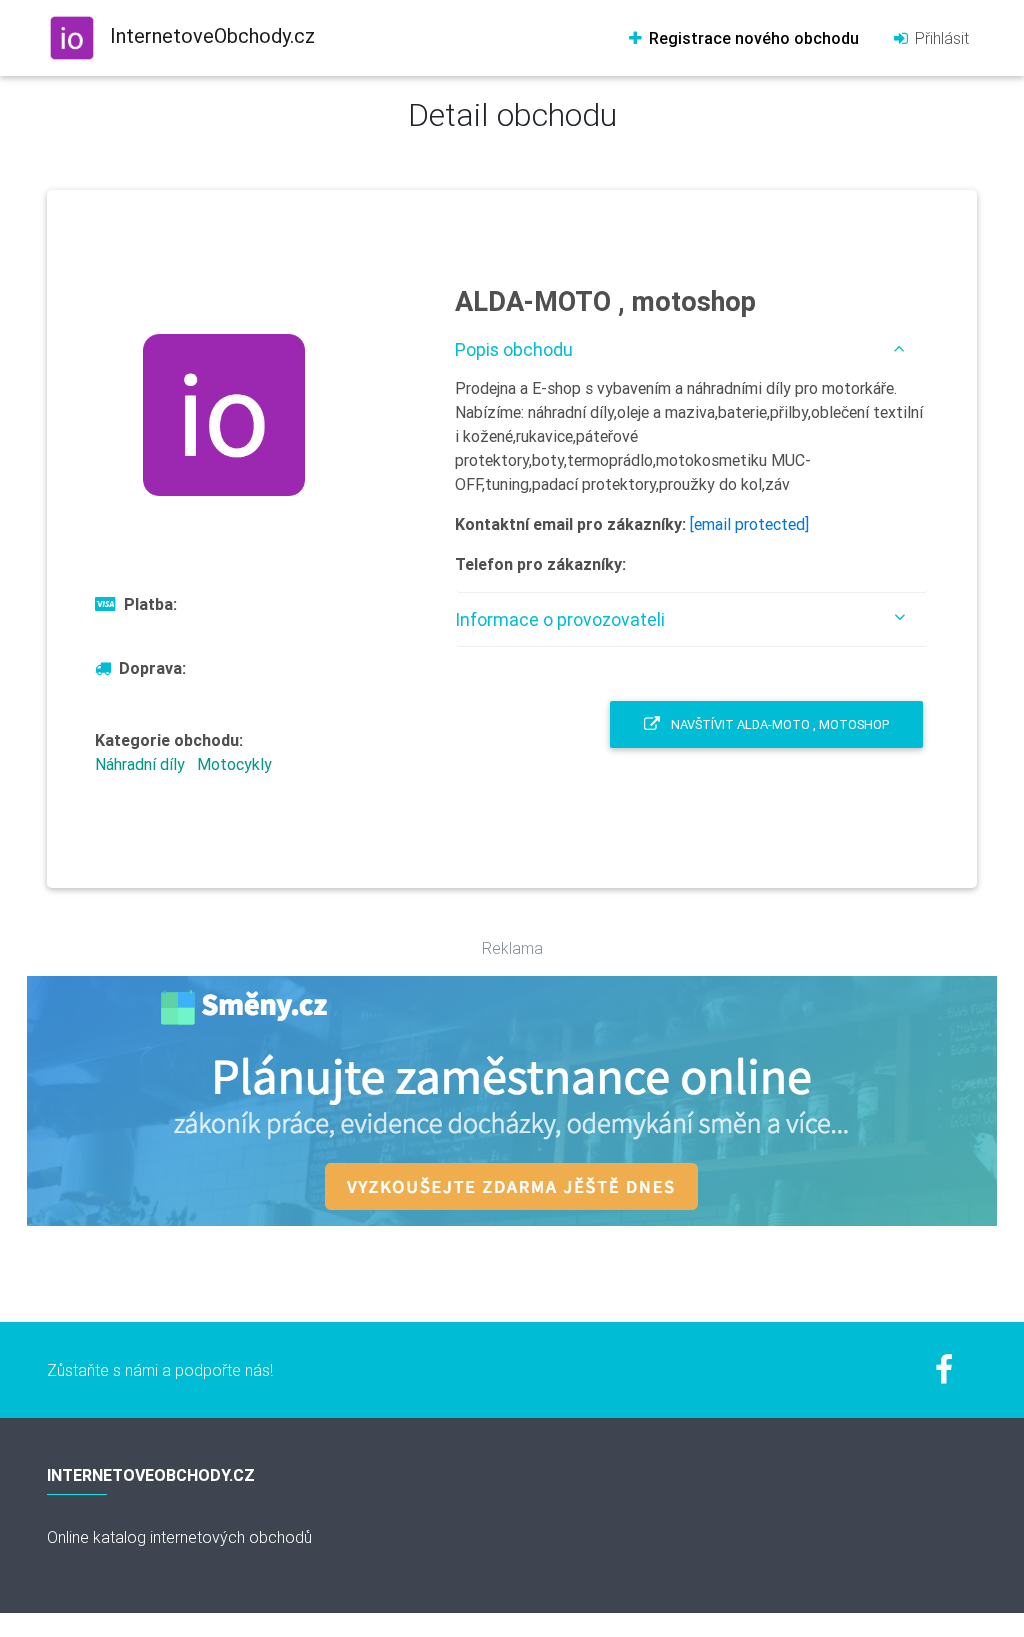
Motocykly (234, 764)
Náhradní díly (140, 764)
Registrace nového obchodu (752, 38)
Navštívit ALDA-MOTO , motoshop (778, 724)
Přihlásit (940, 38)
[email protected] (749, 524)
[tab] (692, 349)
